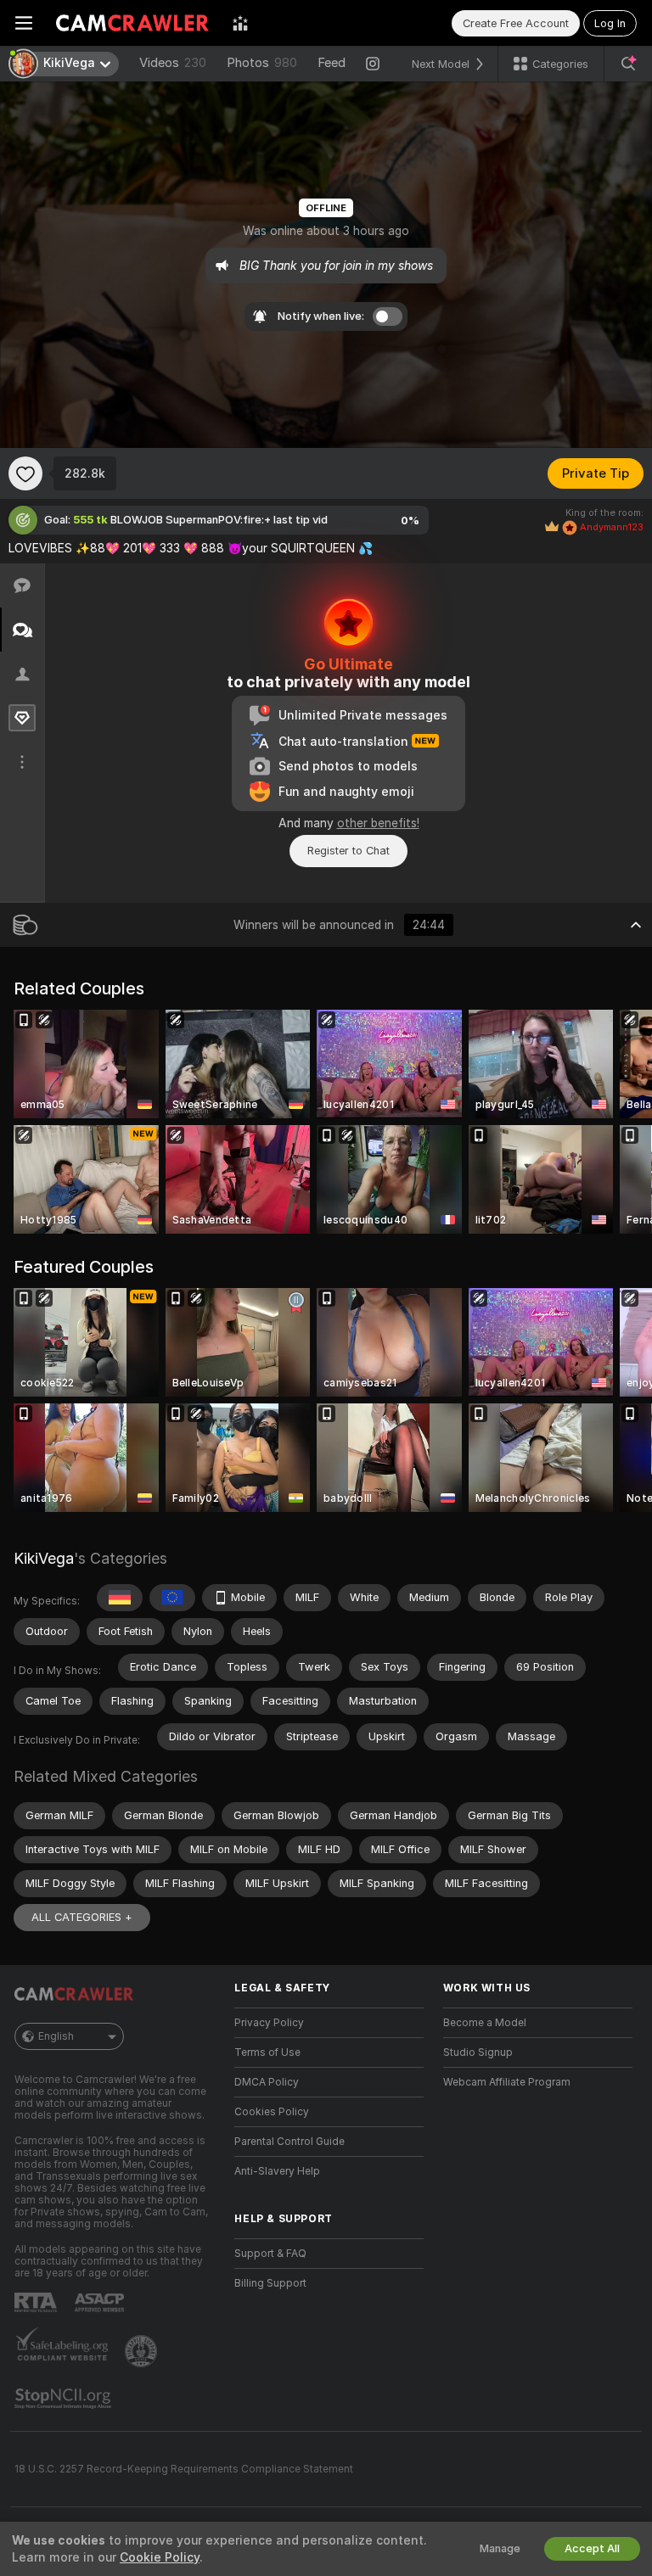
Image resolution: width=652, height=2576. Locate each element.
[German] (120, 1598)
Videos (173, 63)
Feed (332, 63)
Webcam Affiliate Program (507, 2082)
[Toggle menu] (24, 23)
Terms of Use (267, 2052)
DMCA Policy (267, 2082)
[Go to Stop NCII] (65, 2399)
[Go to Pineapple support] (143, 2351)
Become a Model (485, 2023)
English (56, 2036)
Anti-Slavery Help (277, 2171)
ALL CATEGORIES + (82, 1917)
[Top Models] (240, 23)
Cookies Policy (272, 2112)
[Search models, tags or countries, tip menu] (628, 64)
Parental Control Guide (289, 2142)
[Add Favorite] (25, 473)
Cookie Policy (160, 2557)
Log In (610, 23)
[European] (172, 1598)
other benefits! (378, 823)
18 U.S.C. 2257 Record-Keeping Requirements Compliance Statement (184, 2469)
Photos (262, 63)
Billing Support (270, 2283)
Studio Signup (478, 2052)
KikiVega (44, 1558)
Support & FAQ (270, 2254)
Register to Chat (348, 851)
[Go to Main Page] (132, 23)
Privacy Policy (269, 2023)
